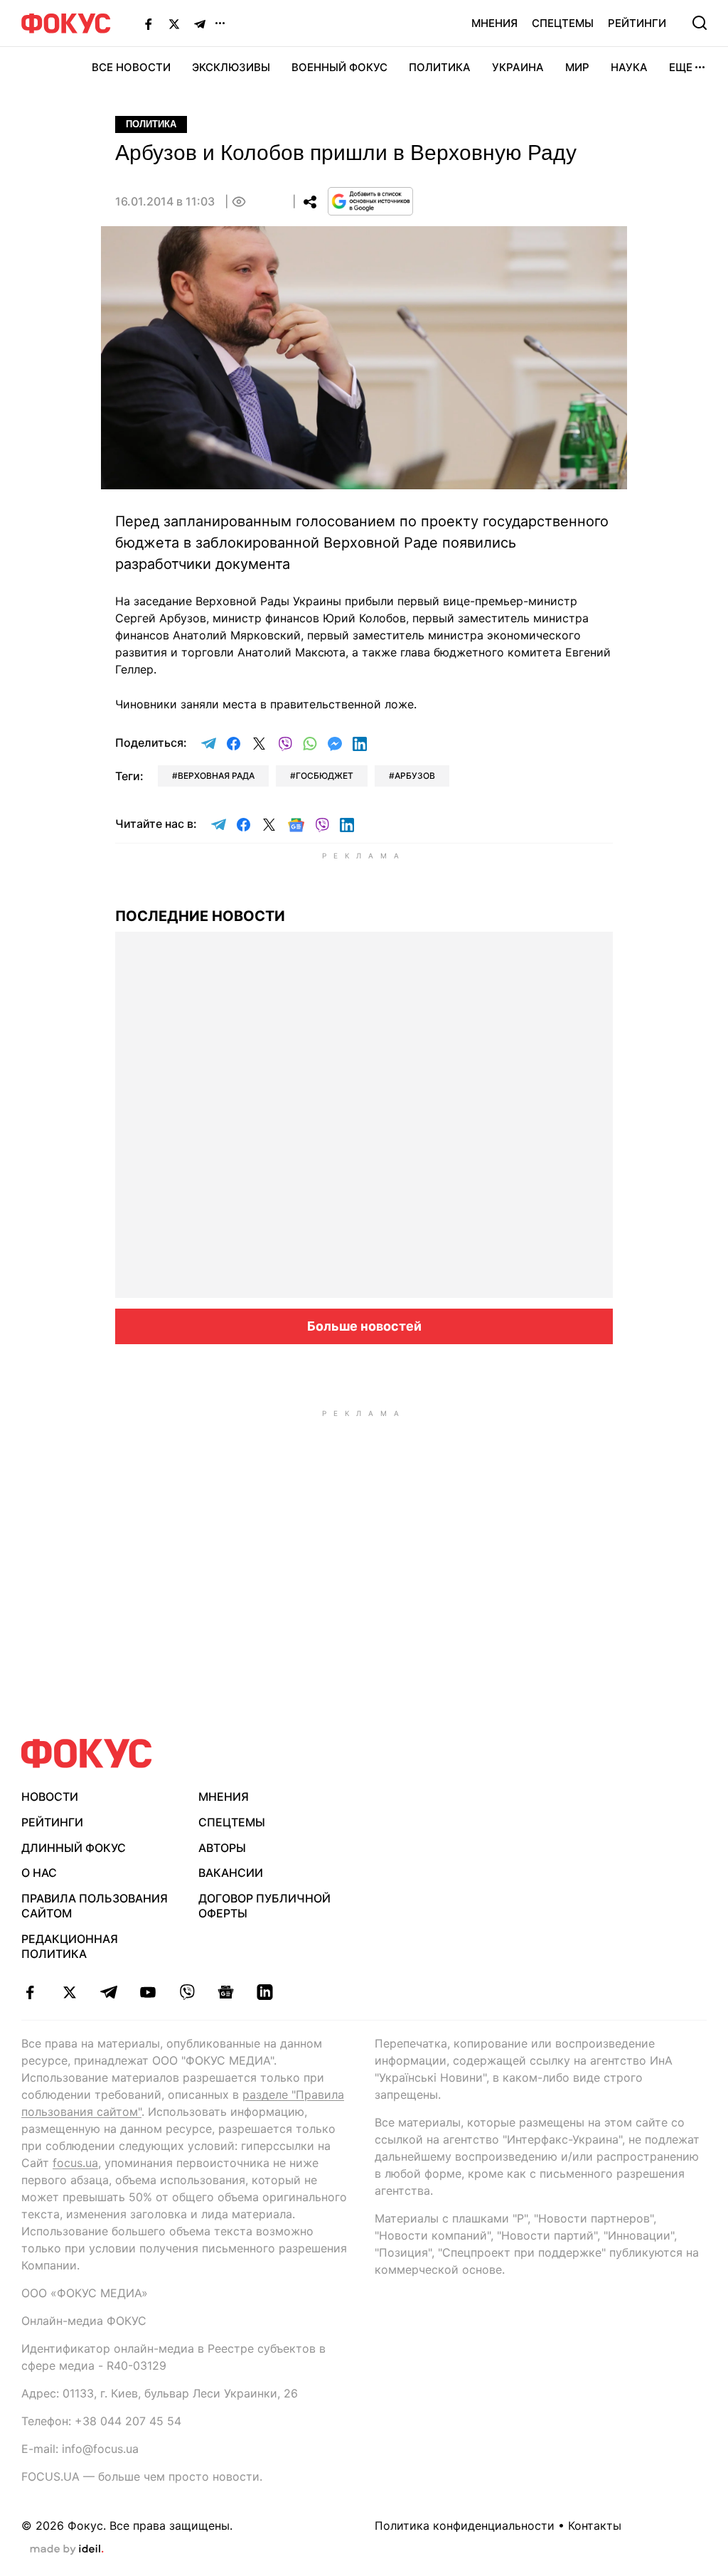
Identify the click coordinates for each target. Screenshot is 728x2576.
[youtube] (148, 1992)
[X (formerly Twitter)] (174, 23)
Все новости (131, 67)
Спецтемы (563, 23)
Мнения (494, 23)
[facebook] (30, 1992)
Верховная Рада (216, 776)
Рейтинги (637, 23)
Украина (518, 67)
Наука (629, 67)
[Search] (700, 23)
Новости (50, 1797)
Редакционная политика (70, 1946)
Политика (440, 67)
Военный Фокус (339, 67)
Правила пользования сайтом (95, 1906)
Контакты (595, 2526)
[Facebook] (149, 23)
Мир (577, 67)
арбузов (415, 776)
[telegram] (108, 1992)
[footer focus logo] (87, 1753)
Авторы (222, 1848)
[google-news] (226, 1992)
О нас (39, 1873)
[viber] (187, 1992)
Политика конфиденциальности (465, 2526)
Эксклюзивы (231, 67)
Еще (681, 67)
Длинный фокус (74, 1848)
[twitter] (69, 1992)
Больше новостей (364, 1326)
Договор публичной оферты (264, 1906)
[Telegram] (200, 23)
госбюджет (325, 776)
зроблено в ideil (67, 2550)
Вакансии (231, 1873)
